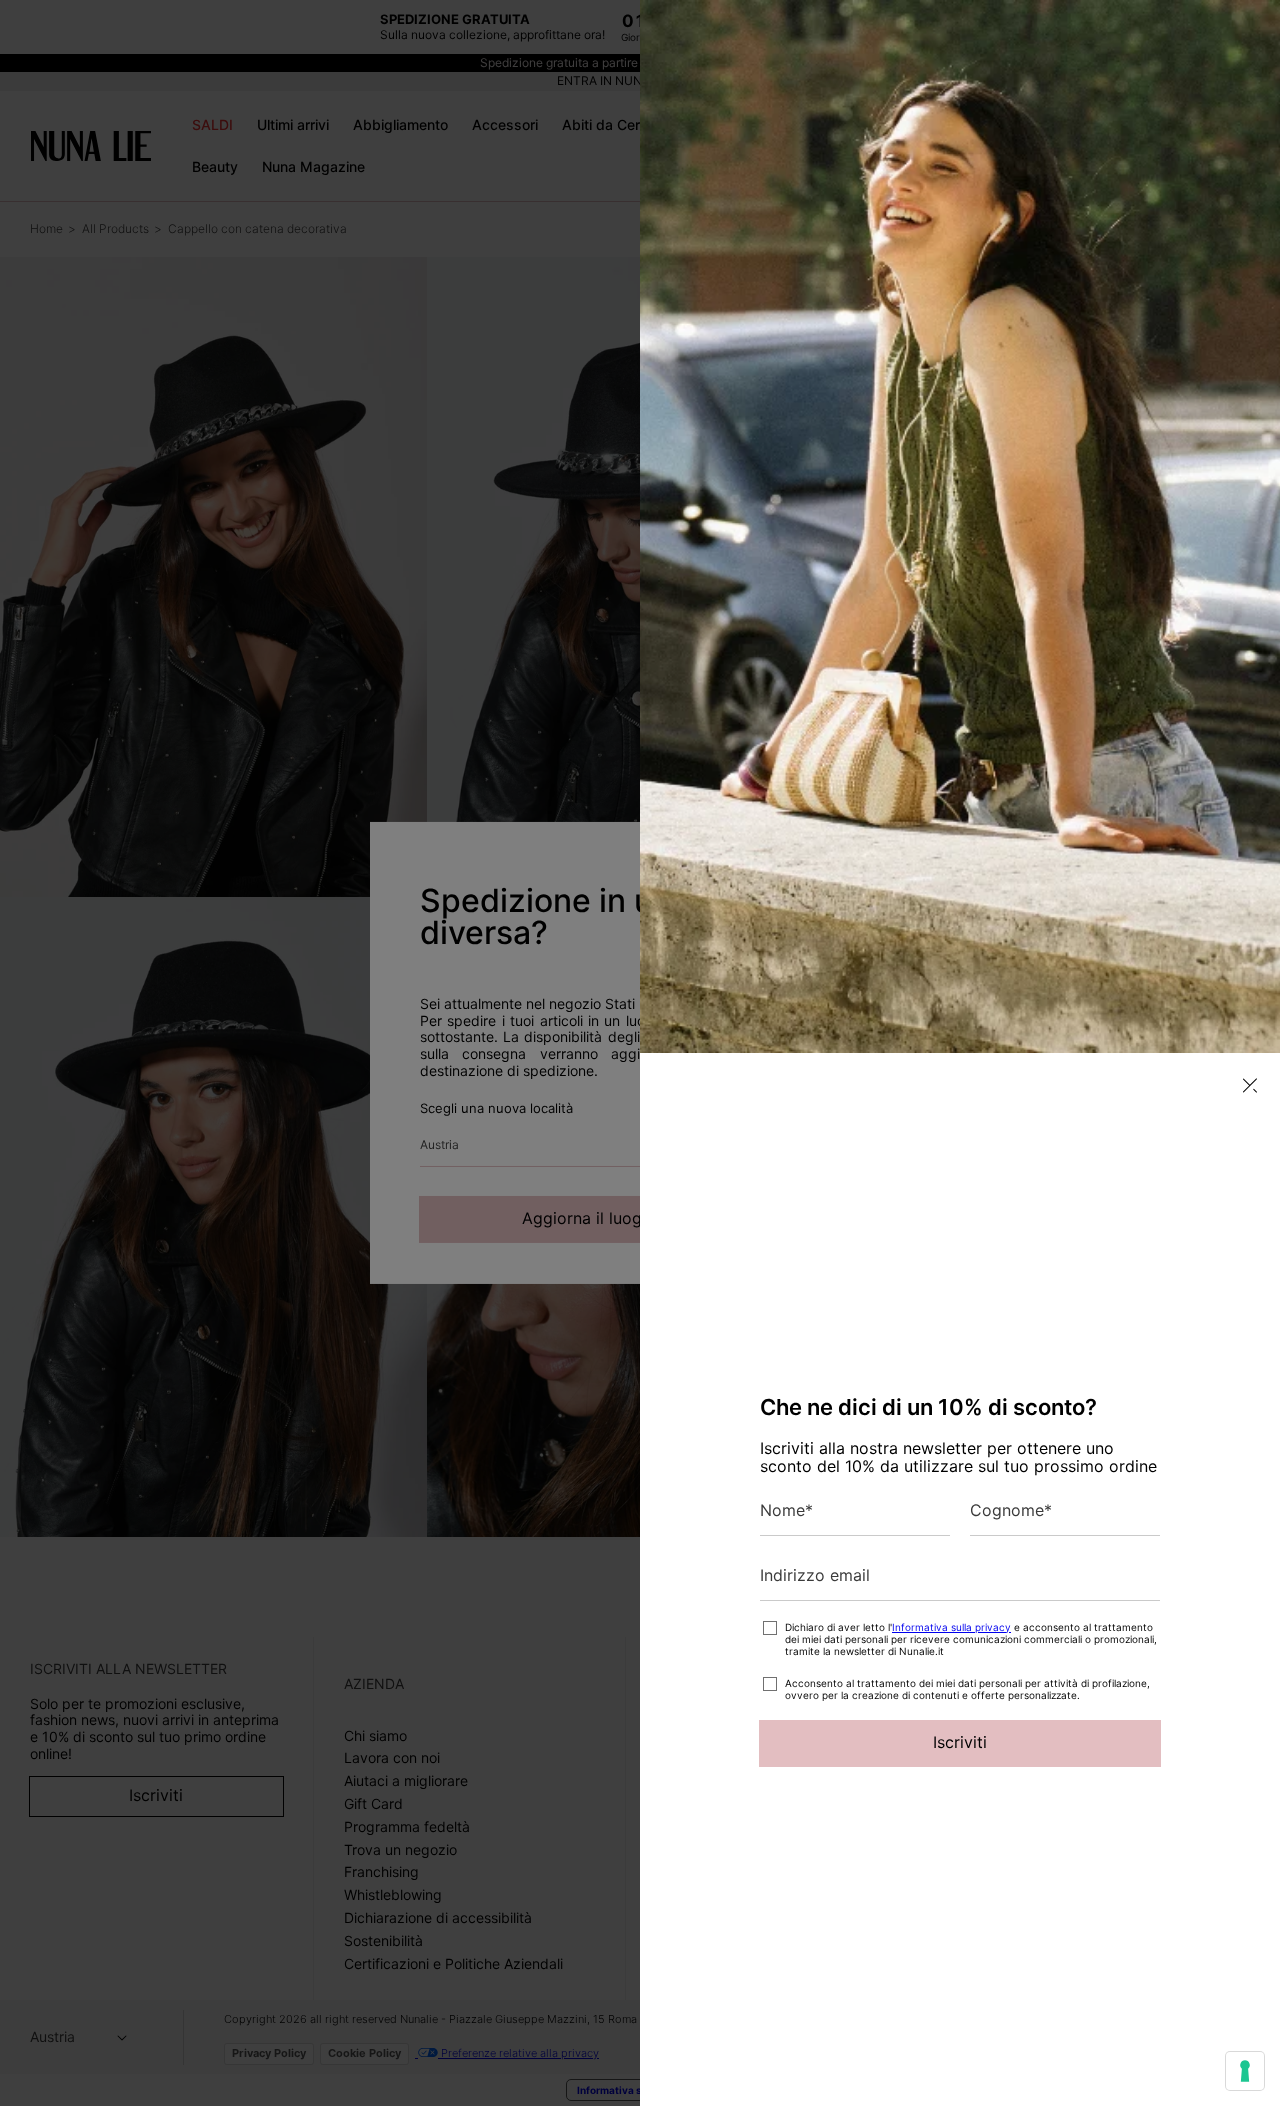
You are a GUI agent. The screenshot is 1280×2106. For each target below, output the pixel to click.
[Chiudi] (1250, 1085)
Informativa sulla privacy (951, 1627)
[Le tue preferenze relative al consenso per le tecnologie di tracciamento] (1245, 2071)
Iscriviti (960, 1742)
